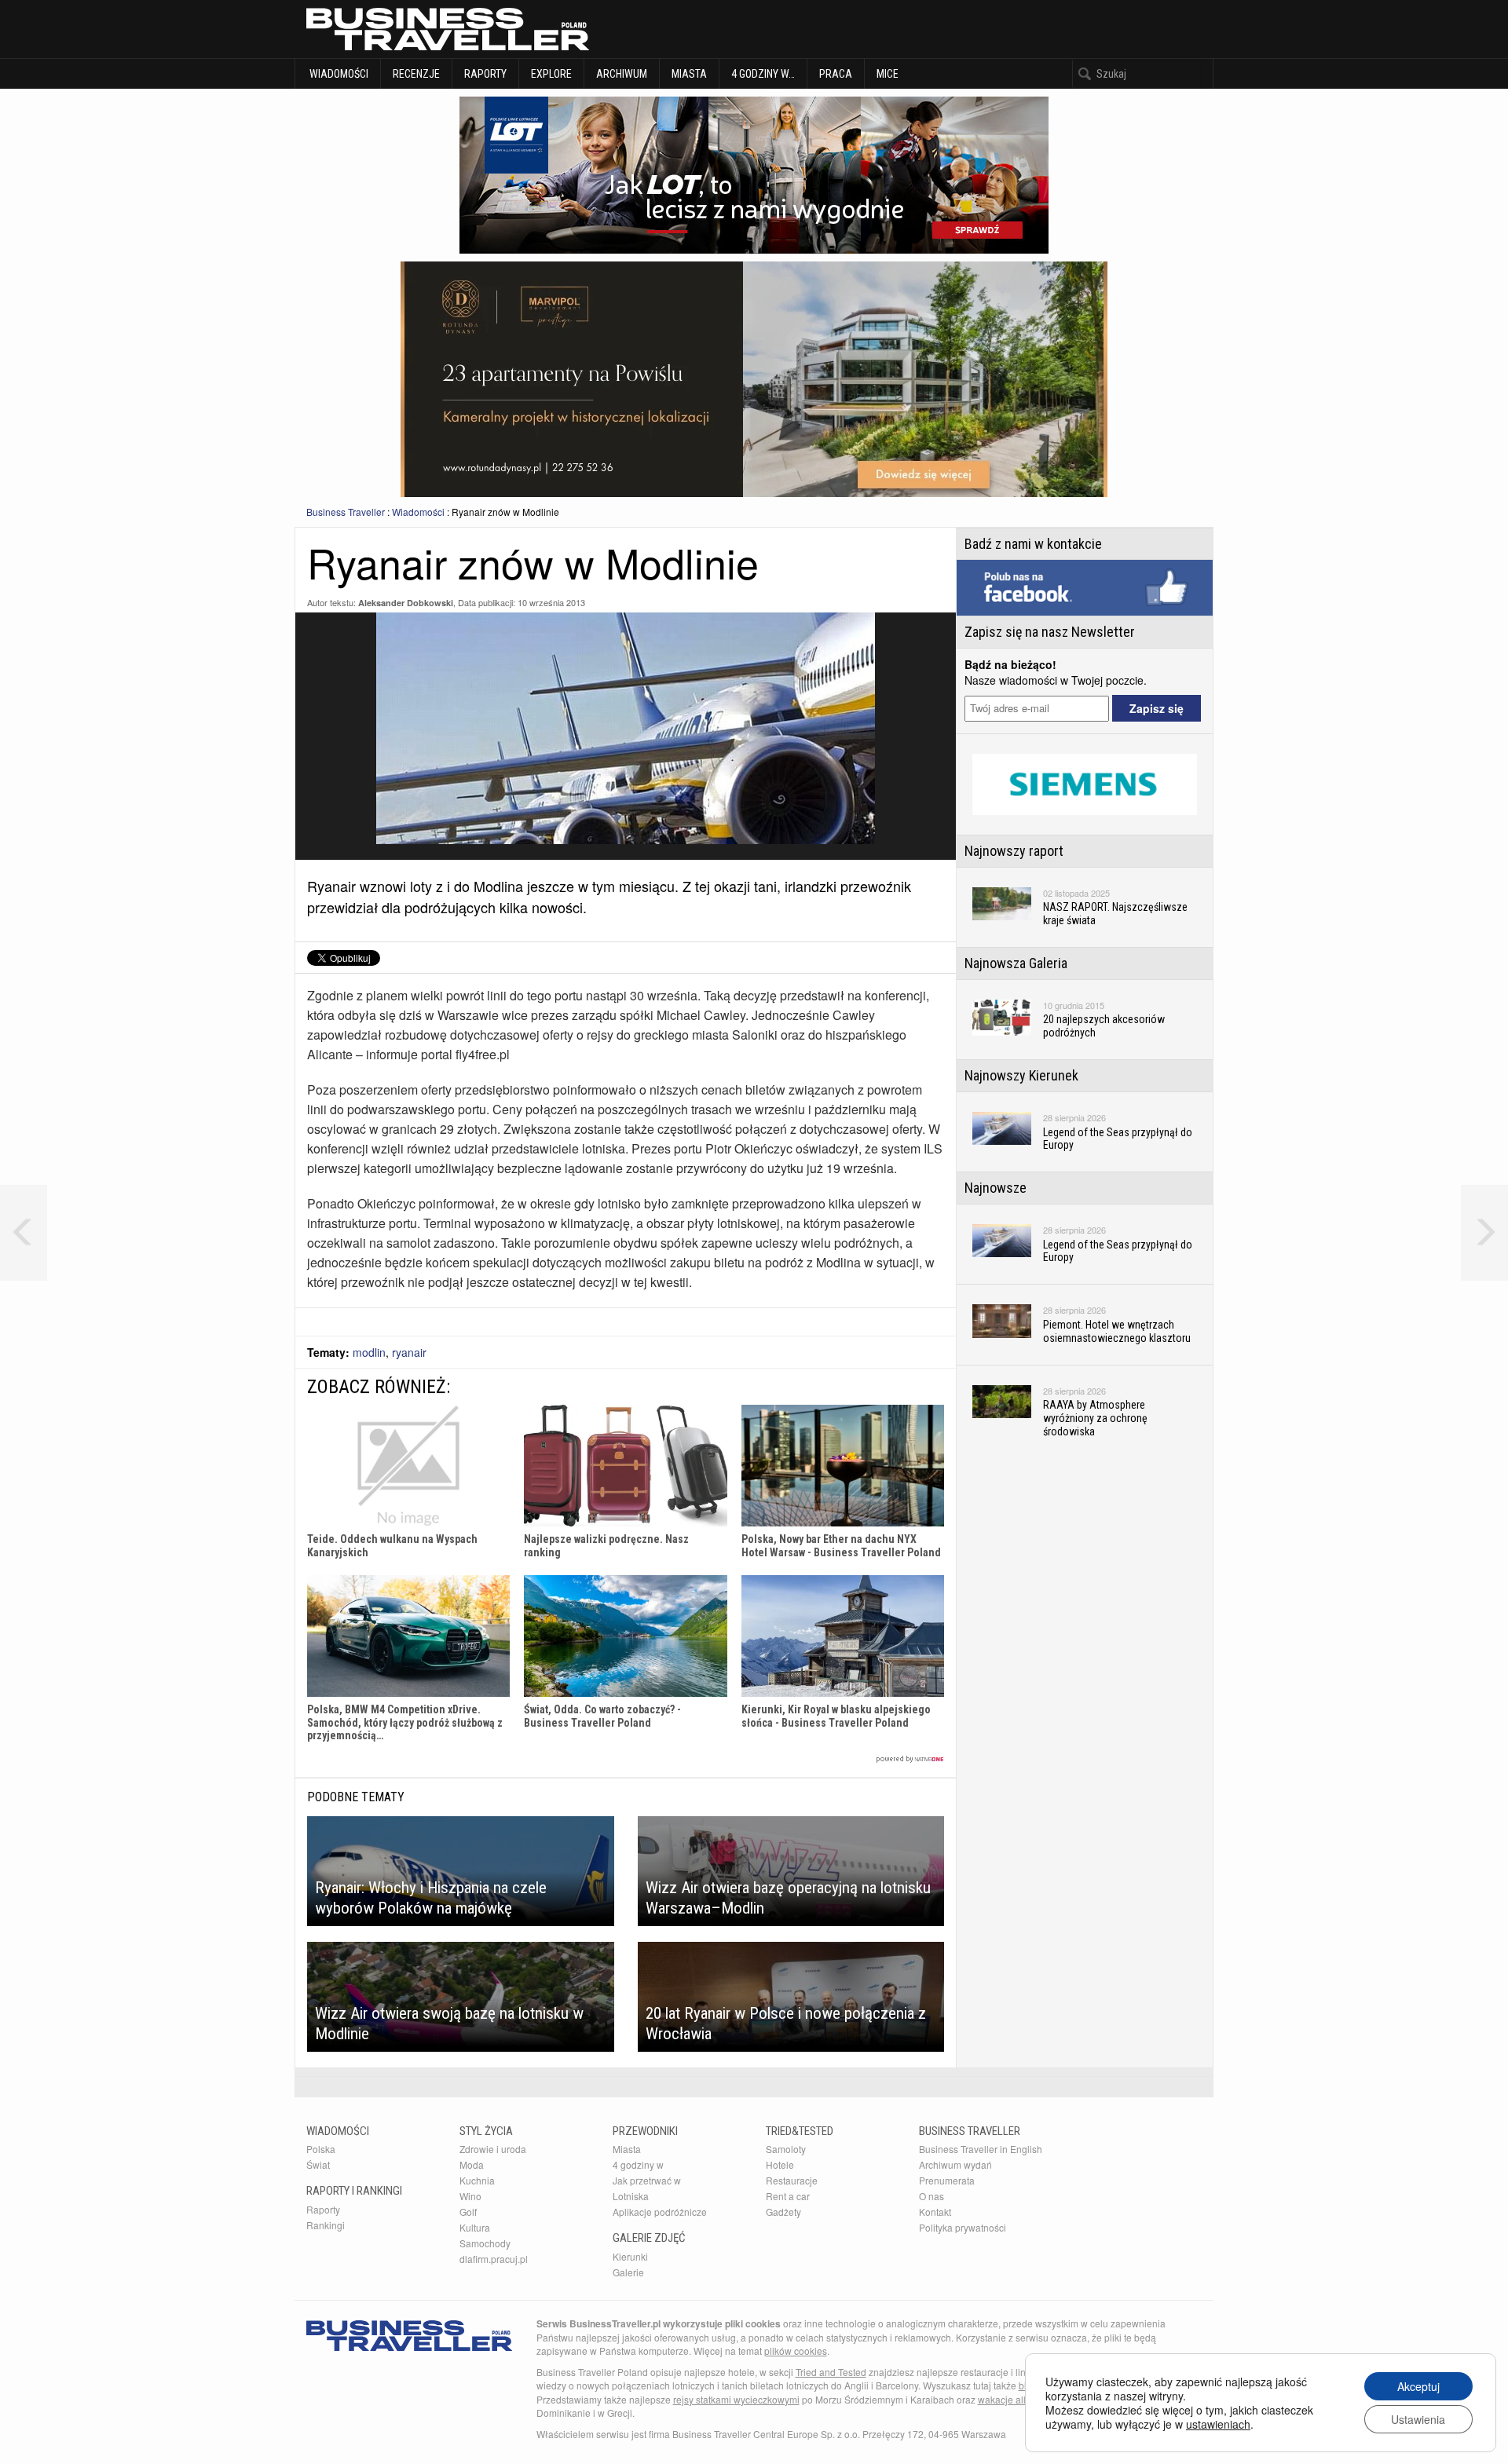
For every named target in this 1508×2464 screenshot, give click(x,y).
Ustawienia (1418, 2419)
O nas (932, 2196)
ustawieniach (1218, 2424)
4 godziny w (638, 2164)
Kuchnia (477, 2180)
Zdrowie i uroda (493, 2149)
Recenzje (416, 74)
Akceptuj (1418, 2386)
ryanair (409, 1352)
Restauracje (792, 2180)
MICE (888, 74)
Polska (321, 2149)
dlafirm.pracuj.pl (494, 2259)
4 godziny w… (763, 74)
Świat (318, 2164)
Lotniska (631, 2196)
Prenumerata (947, 2180)
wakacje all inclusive (1022, 2399)
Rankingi (326, 2225)
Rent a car (788, 2196)
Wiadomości (338, 74)
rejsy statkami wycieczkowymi (736, 2399)
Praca (836, 74)
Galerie (628, 2272)
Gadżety (783, 2212)
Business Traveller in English (981, 2149)
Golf (468, 2212)
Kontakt (935, 2212)
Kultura (475, 2227)
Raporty (485, 74)
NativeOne (626, 1759)
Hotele (780, 2164)
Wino (470, 2196)
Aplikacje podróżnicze (660, 2212)
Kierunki (630, 2256)
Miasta (689, 74)
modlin (369, 1352)
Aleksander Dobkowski (406, 603)
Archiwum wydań (955, 2164)
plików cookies (796, 2351)
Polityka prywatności (963, 2227)
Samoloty (786, 2149)
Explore (551, 74)
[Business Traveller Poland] (448, 29)
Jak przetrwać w (647, 2180)
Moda (472, 2164)
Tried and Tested (831, 2372)
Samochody (485, 2243)
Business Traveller (346, 512)
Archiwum (622, 74)
